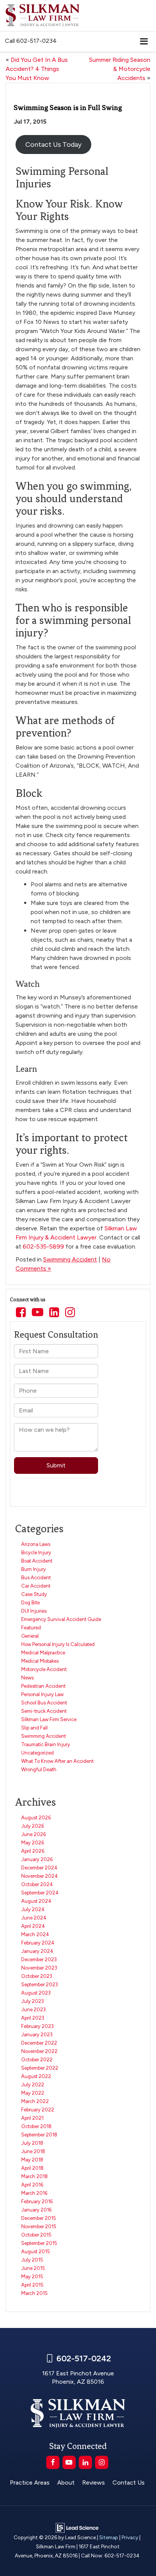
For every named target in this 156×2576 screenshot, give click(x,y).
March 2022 (35, 2101)
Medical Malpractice (43, 1653)
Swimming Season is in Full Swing (68, 108)
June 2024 (34, 1918)
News (27, 1678)
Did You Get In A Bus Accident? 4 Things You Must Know (37, 69)
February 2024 (38, 1943)
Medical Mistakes (40, 1661)
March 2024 (35, 1934)
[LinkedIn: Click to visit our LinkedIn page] (54, 1313)
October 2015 (36, 2235)
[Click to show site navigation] (144, 42)
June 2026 (34, 1834)
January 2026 (37, 1859)
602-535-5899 (43, 1246)
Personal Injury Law (42, 1694)
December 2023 (39, 1959)
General (30, 1636)
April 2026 (33, 1851)
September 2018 (39, 2135)
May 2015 (32, 2277)
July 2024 (33, 1909)
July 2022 (33, 2085)
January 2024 (37, 1951)
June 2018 (33, 2151)
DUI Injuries (34, 1611)
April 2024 (33, 1926)
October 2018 (36, 2126)
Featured (31, 1628)
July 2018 (32, 2143)
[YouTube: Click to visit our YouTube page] (37, 1313)
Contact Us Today (53, 145)
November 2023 (39, 1968)
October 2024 (37, 1884)
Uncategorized (37, 1753)
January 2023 (37, 2035)
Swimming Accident (70, 1259)
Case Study (34, 1594)
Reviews (94, 2483)
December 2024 (39, 1868)
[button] (31, 41)
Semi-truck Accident (44, 1711)
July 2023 (33, 2001)
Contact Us (129, 2483)
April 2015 (32, 2285)
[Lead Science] (77, 2527)
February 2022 (38, 2110)
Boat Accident (37, 1561)
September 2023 (40, 1985)
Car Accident (36, 1586)
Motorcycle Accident (44, 1669)
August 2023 (36, 1993)
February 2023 (37, 2026)
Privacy (130, 2537)
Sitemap (109, 2537)
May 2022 (33, 2093)
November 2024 (40, 1876)
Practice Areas (30, 2483)
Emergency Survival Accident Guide (61, 1619)
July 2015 (32, 2260)
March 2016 (34, 2193)
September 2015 (39, 2243)
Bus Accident (36, 1578)
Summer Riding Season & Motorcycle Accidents (120, 69)
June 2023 (34, 2010)
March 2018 (34, 2176)
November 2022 (39, 2051)
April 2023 (33, 2018)
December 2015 (39, 2218)
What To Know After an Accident (57, 1761)
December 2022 (39, 2043)
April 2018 (32, 2168)
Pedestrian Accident (43, 1686)
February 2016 (37, 2201)
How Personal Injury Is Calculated (58, 1644)
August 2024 (36, 1901)
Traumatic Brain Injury (46, 1744)
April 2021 (32, 2118)
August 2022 (36, 2076)
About (66, 2483)
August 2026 (36, 1818)
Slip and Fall (34, 1728)
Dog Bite (30, 1603)
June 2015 (33, 2268)
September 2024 (40, 1893)
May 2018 (32, 2160)
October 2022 (37, 2060)
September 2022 (40, 2068)
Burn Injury (34, 1569)
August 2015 (36, 2252)
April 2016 (32, 2185)
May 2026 (33, 1843)
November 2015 (39, 2227)
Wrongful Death (39, 1769)
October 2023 (37, 1976)
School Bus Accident (44, 1703)
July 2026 (33, 1826)
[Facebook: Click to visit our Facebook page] (21, 1313)
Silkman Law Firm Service (49, 1719)
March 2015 (34, 2293)
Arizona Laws (36, 1544)
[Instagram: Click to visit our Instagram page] (70, 1313)
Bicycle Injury (36, 1553)
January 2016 (36, 2210)
